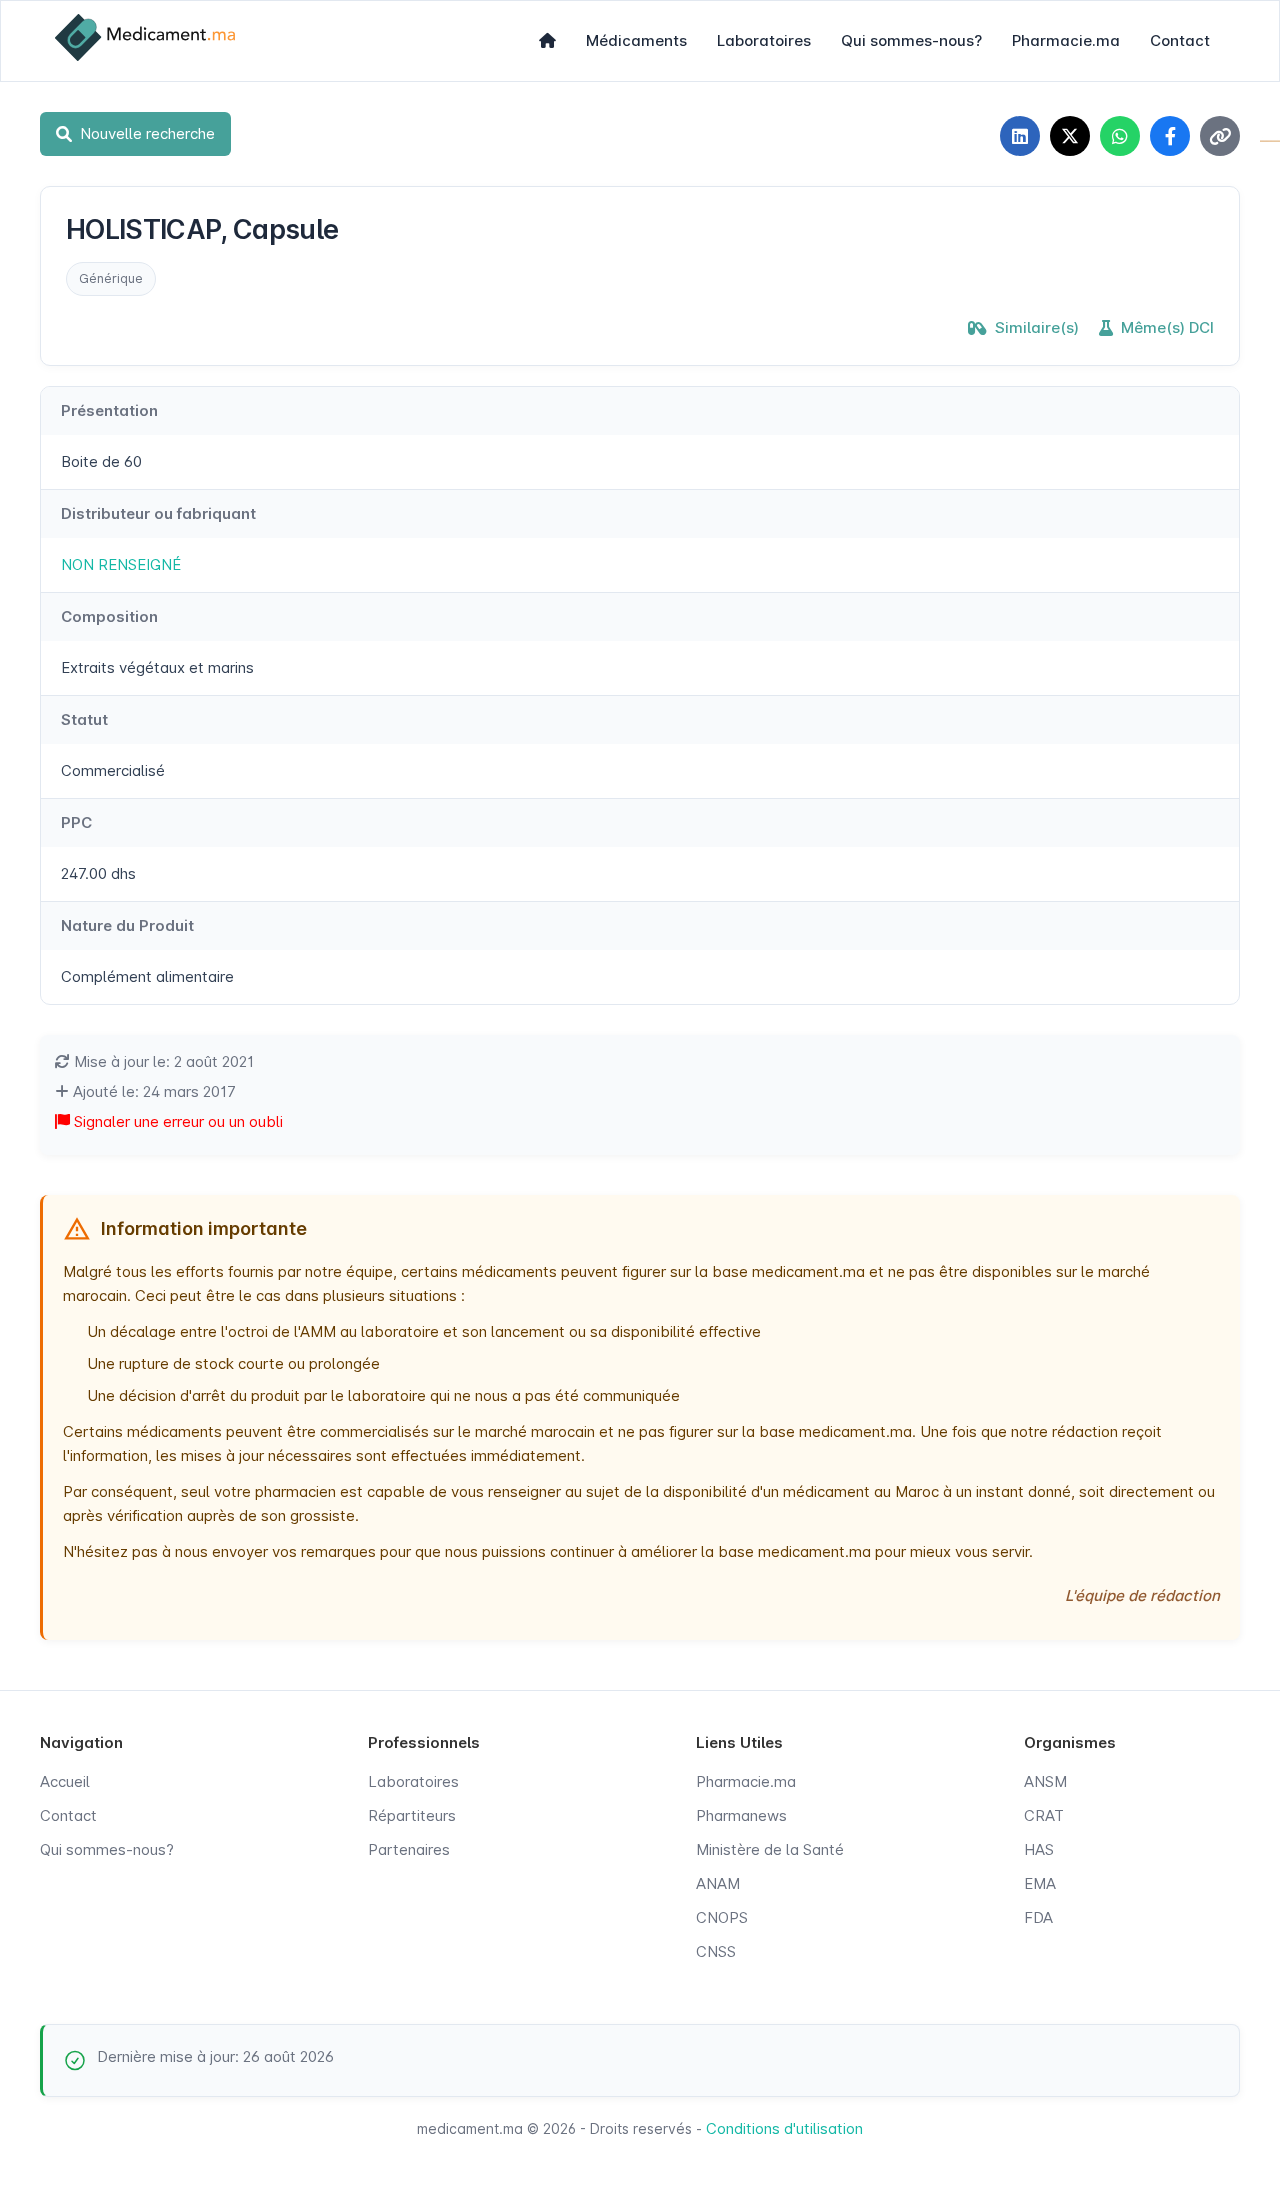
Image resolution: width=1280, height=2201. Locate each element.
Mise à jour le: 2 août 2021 (162, 1061)
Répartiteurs (412, 1815)
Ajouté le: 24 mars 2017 (152, 1091)
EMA (1040, 1883)
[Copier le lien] (1220, 136)
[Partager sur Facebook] (1170, 136)
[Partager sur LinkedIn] (1020, 136)
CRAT (1044, 1815)
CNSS (716, 1951)
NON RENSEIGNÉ (121, 564)
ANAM (718, 1883)
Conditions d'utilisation (784, 2128)
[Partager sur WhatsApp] (1120, 136)
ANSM (1045, 1781)
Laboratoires (764, 40)
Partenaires (409, 1849)
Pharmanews (741, 1815)
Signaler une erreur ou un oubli (176, 1121)
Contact (1180, 40)
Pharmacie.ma (1066, 40)
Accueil (65, 1781)
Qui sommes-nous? (911, 40)
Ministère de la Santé (770, 1849)
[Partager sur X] (1070, 136)
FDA (1038, 1917)
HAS (1039, 1849)
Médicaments (636, 40)
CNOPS (722, 1917)
